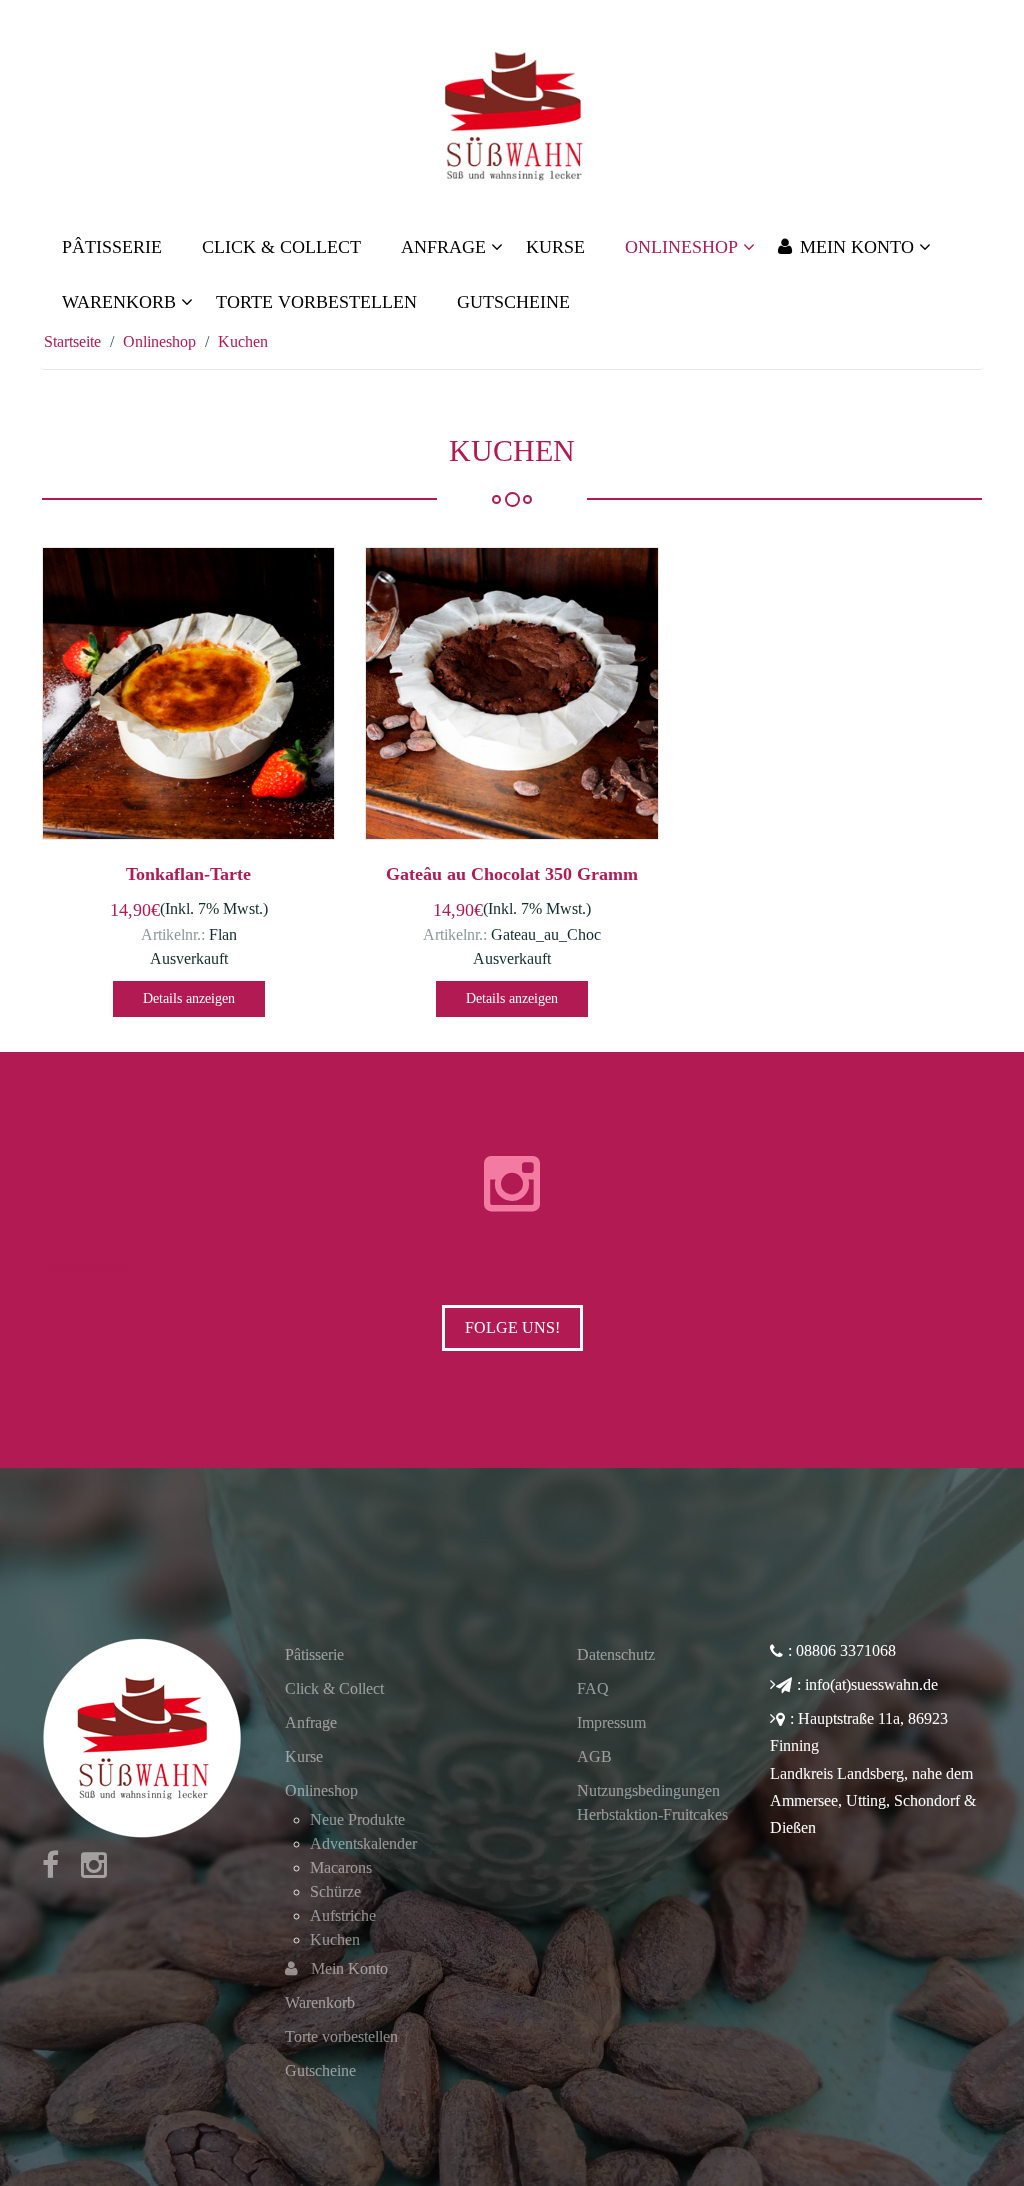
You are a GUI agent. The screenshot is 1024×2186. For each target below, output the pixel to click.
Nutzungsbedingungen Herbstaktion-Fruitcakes (652, 1802)
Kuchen (335, 1939)
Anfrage (311, 1722)
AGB (594, 1756)
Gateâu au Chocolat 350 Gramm (512, 874)
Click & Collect (334, 1688)
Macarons (341, 1867)
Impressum (611, 1722)
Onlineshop (321, 1790)
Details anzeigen (189, 998)
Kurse (304, 1756)
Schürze (335, 1891)
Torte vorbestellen (341, 2036)
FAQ (593, 1688)
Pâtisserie (314, 1654)
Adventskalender (363, 1843)
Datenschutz (616, 1654)
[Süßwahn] (512, 115)
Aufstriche (343, 1915)
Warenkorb (320, 2002)
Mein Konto (349, 1968)
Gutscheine (320, 2070)
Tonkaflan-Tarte (188, 874)
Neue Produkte (357, 1819)
